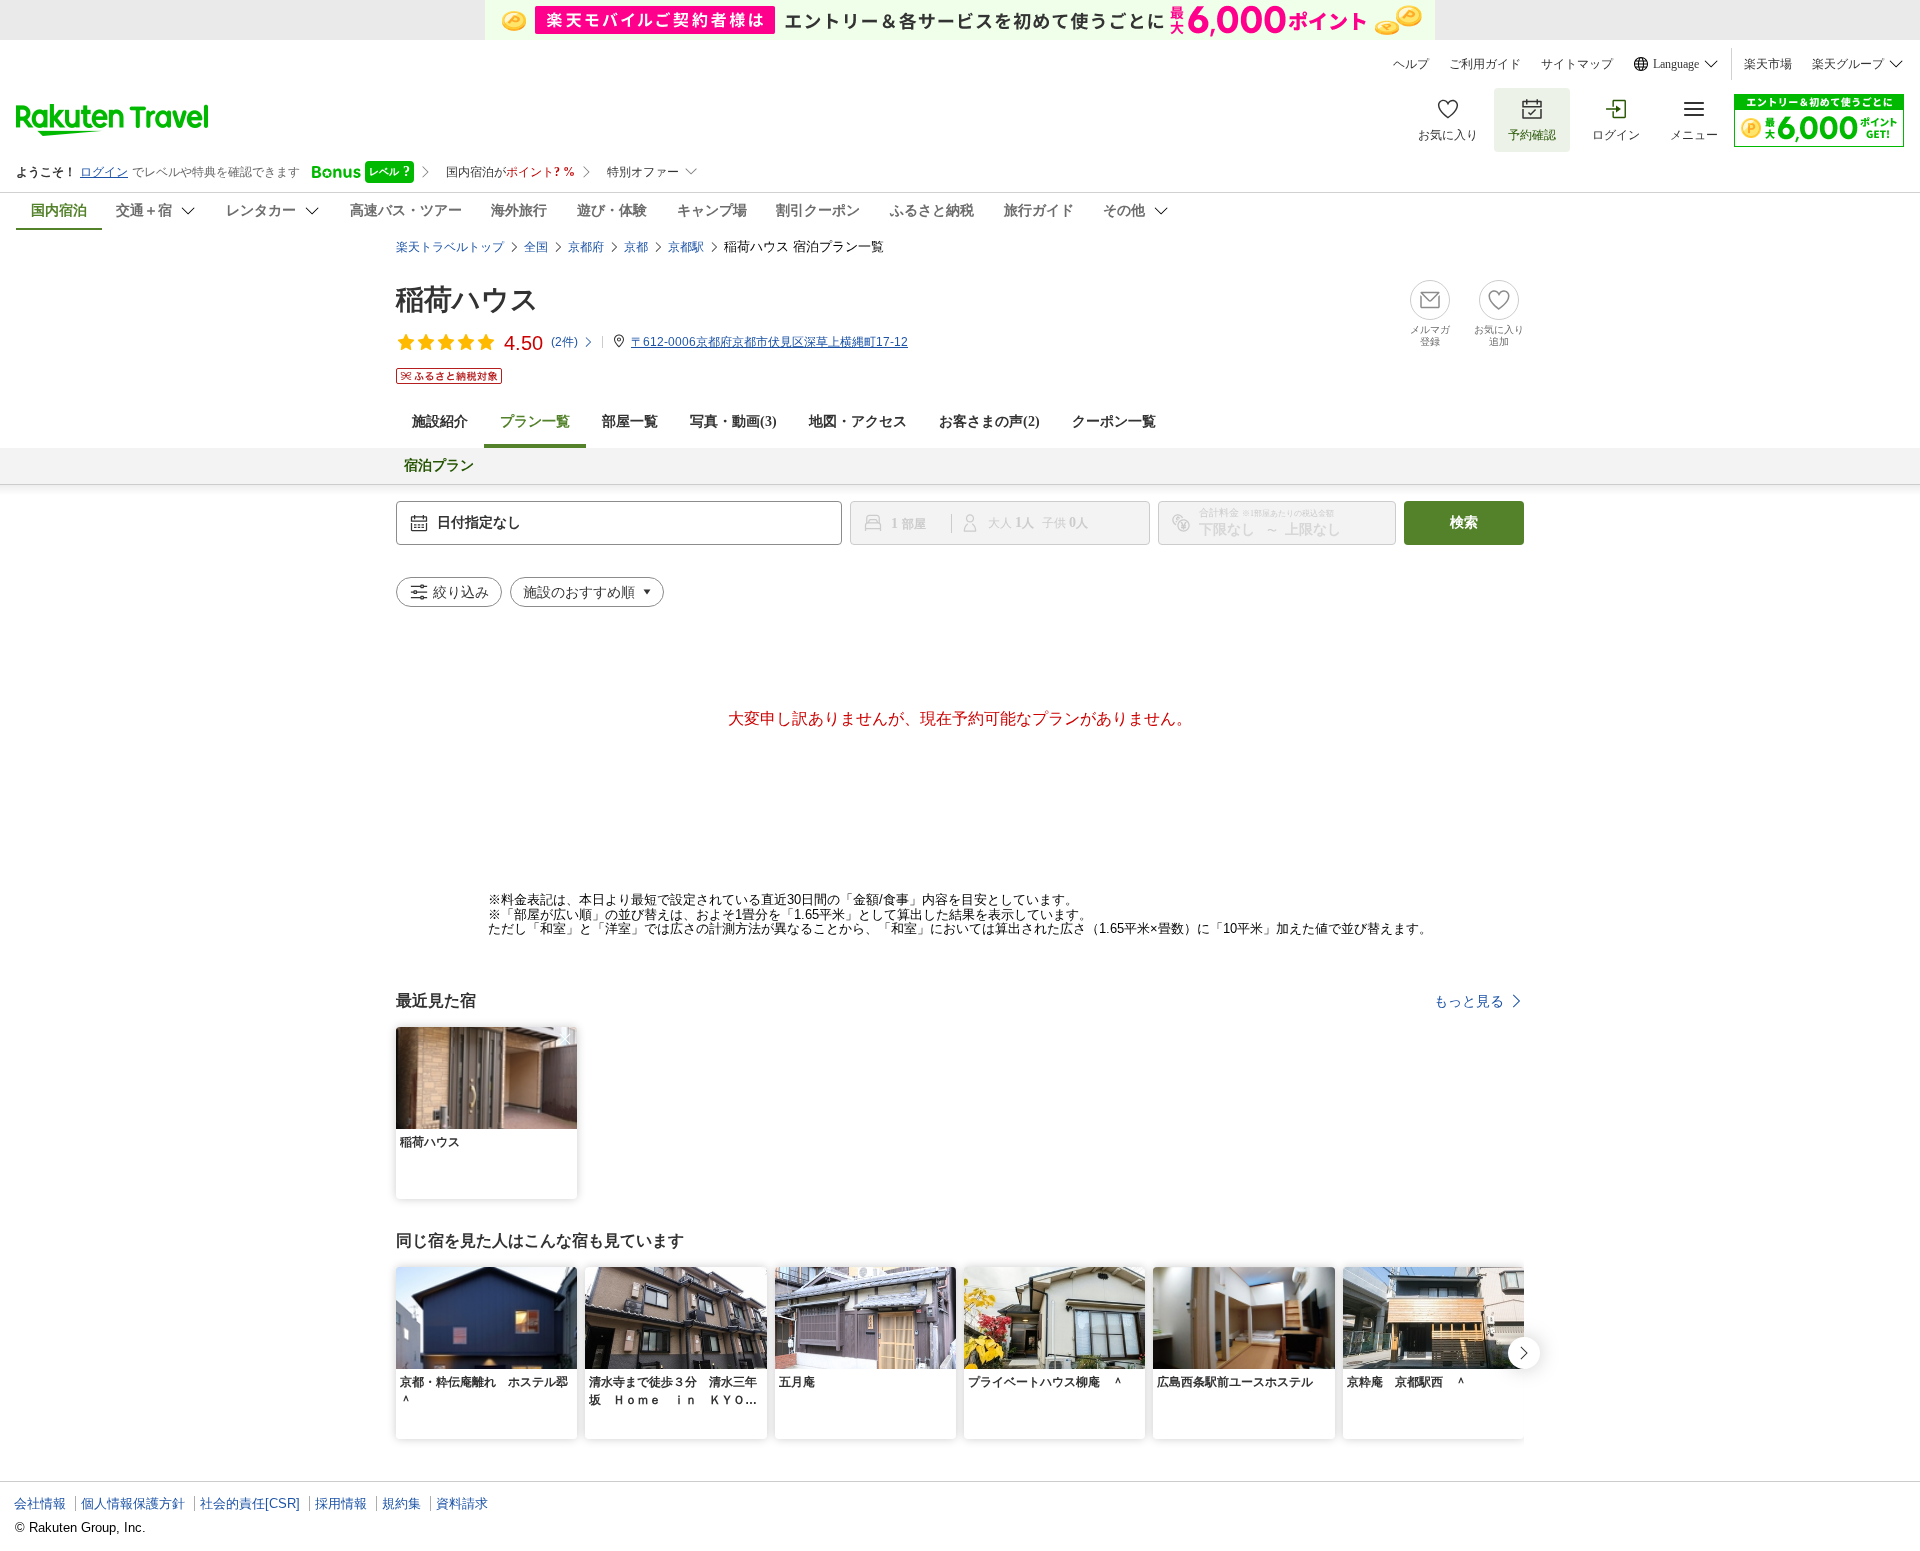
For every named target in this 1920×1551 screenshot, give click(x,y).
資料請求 (462, 1503)
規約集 (401, 1503)
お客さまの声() (989, 421)
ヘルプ (1411, 64)
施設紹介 (440, 421)
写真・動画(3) (733, 421)
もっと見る (1469, 1001)
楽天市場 (1768, 64)
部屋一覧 (630, 421)
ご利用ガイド (1485, 64)
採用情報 (341, 1503)
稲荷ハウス (467, 299)
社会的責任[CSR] (250, 1503)
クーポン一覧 (1114, 421)
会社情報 (40, 1503)
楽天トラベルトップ (450, 247)
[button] (565, 1039)
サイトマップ (1577, 64)
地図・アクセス (858, 421)
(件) (564, 342)
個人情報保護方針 (133, 1503)
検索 (1464, 522)
